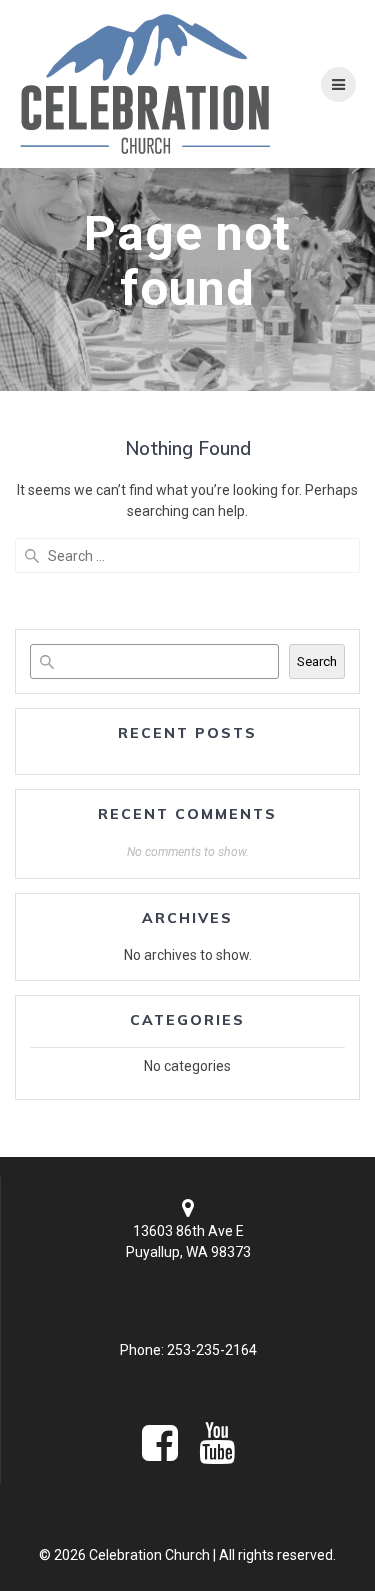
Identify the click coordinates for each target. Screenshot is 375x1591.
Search (317, 661)
